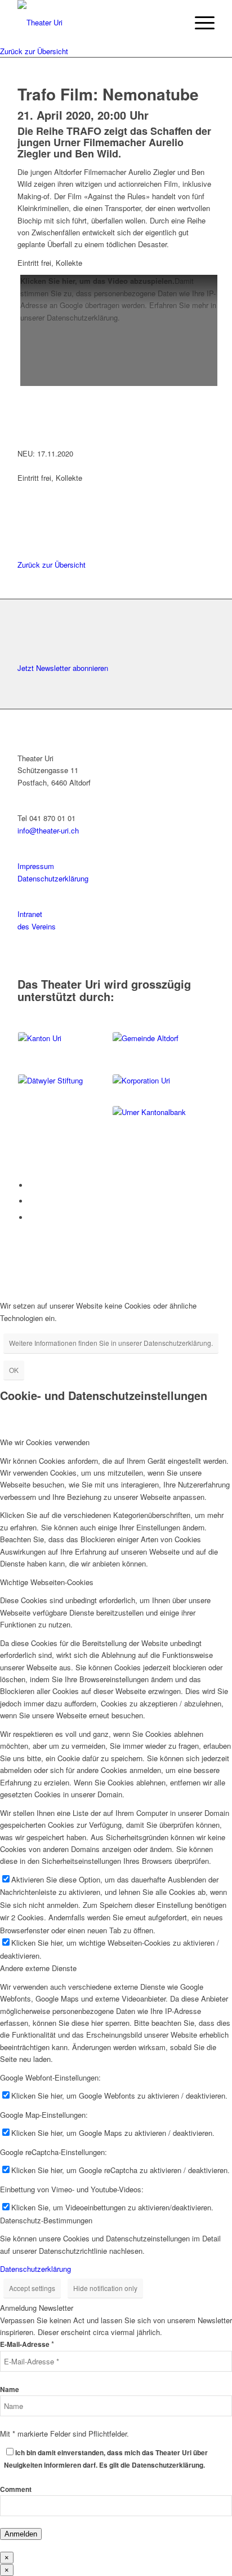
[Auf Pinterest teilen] (24, 528)
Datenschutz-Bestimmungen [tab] (46, 2220)
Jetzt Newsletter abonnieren (63, 668)
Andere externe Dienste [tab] (38, 1968)
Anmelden (21, 2534)
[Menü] (199, 23)
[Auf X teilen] (24, 503)
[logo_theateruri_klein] (96, 23)
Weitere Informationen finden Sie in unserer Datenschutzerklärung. (111, 1343)
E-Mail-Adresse (27, 2344)
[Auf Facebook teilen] (24, 490)
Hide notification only (105, 2288)
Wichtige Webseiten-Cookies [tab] (47, 1582)
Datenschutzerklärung (35, 2269)
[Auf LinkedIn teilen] (24, 515)
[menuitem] (199, 23)
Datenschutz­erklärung (53, 878)
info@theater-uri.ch (48, 830)
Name (10, 2390)
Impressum (36, 866)
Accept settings (32, 2288)
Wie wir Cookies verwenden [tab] (45, 1442)
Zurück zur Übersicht (34, 51)
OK (14, 1370)
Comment (16, 2489)
